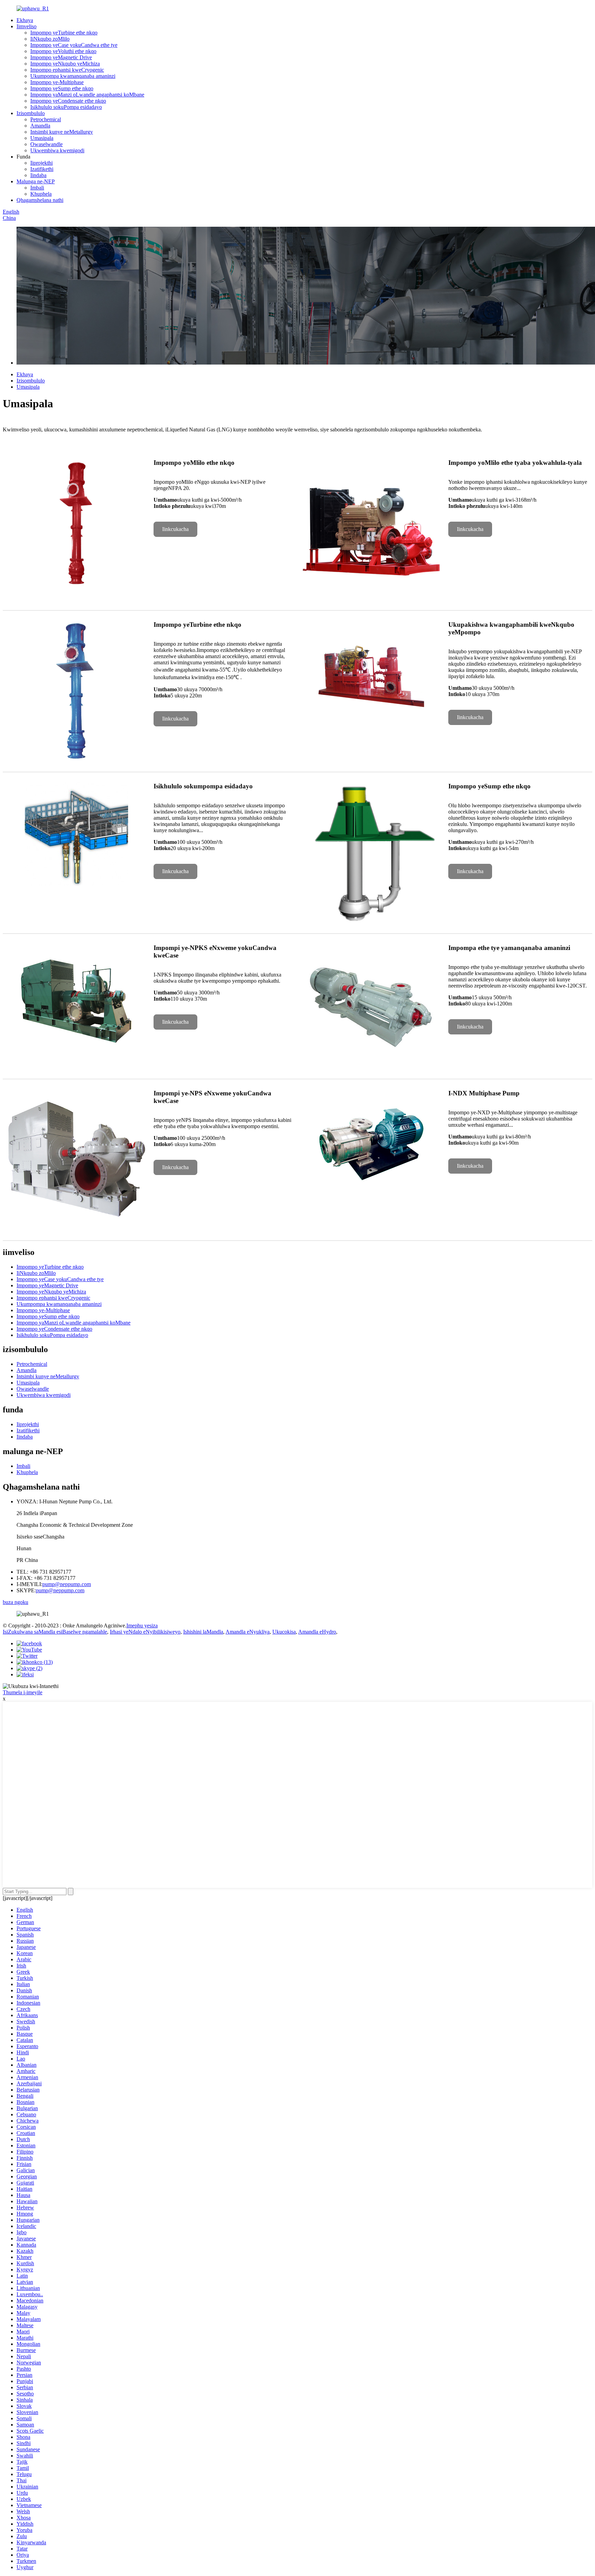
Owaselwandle (46, 144)
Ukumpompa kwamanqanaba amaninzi (73, 76)
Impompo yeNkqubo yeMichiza (65, 64)
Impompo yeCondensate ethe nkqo (68, 101)
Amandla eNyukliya (248, 1632)
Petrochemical (46, 119)
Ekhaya (25, 20)
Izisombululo (31, 113)
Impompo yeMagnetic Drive (61, 57)
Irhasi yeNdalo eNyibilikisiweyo (145, 1632)
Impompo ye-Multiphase (57, 82)
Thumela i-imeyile (23, 1692)
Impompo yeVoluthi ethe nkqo (63, 51)
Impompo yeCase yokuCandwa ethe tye (74, 45)
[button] (175, 529)
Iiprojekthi (41, 163)
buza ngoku (15, 1602)
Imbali (37, 188)
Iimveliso (27, 26)
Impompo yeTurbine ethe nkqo (64, 33)
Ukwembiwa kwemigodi (57, 150)
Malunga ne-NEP (36, 181)
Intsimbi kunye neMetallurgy (62, 132)
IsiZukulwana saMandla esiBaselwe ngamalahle (55, 1632)
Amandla (40, 126)
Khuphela (41, 194)
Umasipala (42, 138)
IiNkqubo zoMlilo (50, 39)
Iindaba (38, 175)
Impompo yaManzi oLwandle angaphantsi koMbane (87, 95)
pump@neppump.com (67, 1584)
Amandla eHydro (317, 1632)
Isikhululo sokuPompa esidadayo (66, 107)
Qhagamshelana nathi (40, 200)
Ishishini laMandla (203, 1632)
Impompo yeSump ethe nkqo (62, 88)
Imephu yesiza (142, 1626)
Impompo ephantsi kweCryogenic (67, 70)
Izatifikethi (42, 169)
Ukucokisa (284, 1632)
